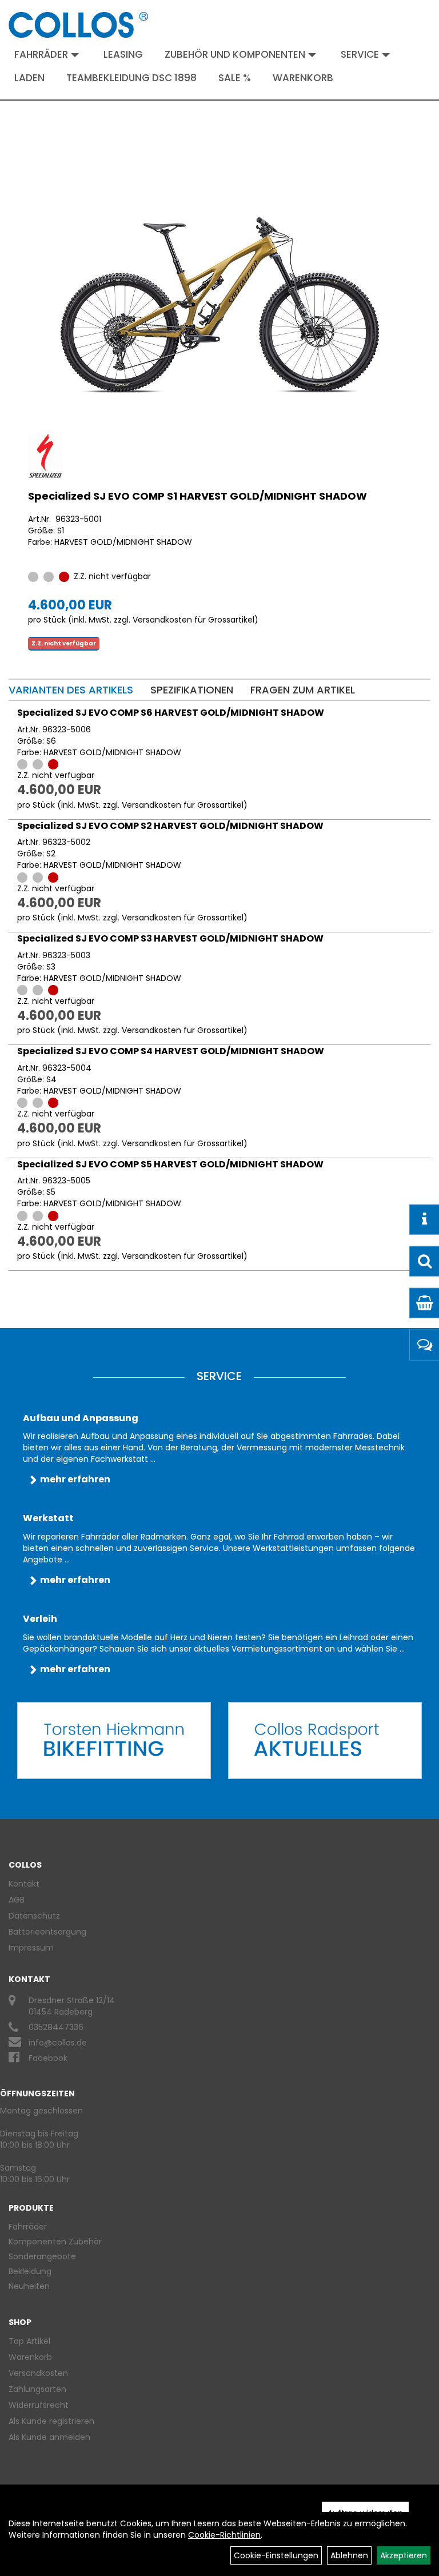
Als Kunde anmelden (49, 2437)
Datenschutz (34, 1916)
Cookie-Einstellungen (276, 2555)
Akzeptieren (404, 2555)
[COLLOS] (78, 25)
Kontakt (24, 1884)
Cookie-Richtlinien (224, 2535)
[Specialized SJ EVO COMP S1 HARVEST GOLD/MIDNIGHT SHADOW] (219, 305)
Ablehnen (349, 2555)
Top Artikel (29, 2341)
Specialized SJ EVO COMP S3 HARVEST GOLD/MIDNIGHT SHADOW (170, 938)
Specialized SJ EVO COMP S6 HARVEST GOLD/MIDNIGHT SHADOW (171, 713)
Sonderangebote (42, 2256)
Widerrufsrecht (39, 2405)
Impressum (31, 1948)
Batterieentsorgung (47, 1932)
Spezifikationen (192, 690)
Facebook (48, 2058)
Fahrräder (41, 54)
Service (360, 54)
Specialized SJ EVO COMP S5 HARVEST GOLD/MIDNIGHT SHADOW (170, 1164)
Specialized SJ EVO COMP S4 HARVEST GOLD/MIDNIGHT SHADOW (171, 1051)
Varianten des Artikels (71, 690)
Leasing (123, 54)
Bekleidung (30, 2271)
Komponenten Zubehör (55, 2242)
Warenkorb (303, 78)
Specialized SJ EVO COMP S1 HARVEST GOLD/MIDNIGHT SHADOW (197, 496)
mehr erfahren (75, 1479)
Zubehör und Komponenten (235, 54)
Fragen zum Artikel (303, 690)
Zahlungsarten (37, 2389)
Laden (29, 78)
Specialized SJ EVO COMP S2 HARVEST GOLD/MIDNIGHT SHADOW (170, 826)
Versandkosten (38, 2373)
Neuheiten (29, 2286)
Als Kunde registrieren (51, 2421)
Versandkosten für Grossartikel (193, 620)
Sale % (235, 78)
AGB (17, 1900)
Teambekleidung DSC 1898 (131, 78)
